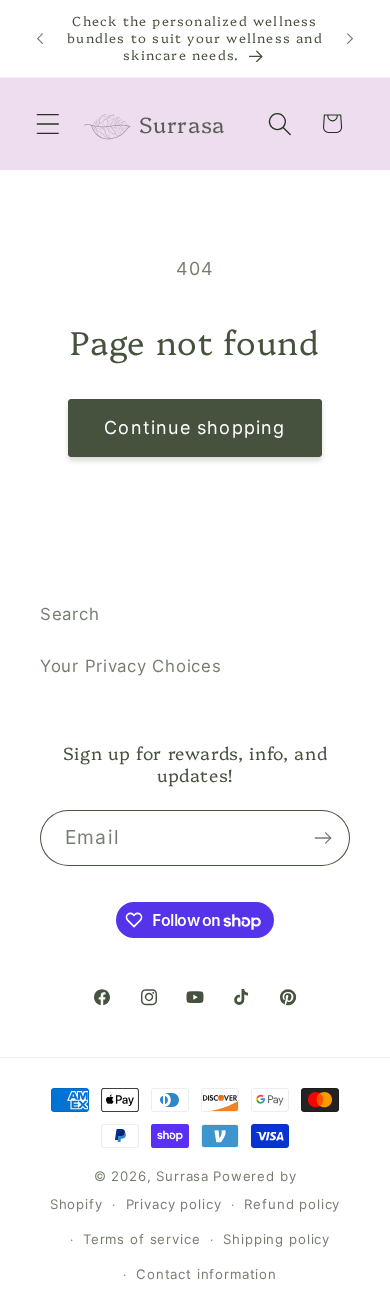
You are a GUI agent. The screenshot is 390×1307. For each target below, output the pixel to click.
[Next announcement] (350, 38)
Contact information (206, 1274)
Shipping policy (276, 1239)
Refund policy (292, 1204)
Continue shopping (194, 427)
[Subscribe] (322, 838)
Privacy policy (174, 1204)
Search (69, 614)
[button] (48, 123)
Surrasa (182, 1176)
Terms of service (141, 1239)
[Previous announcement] (40, 38)
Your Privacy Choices (130, 666)
